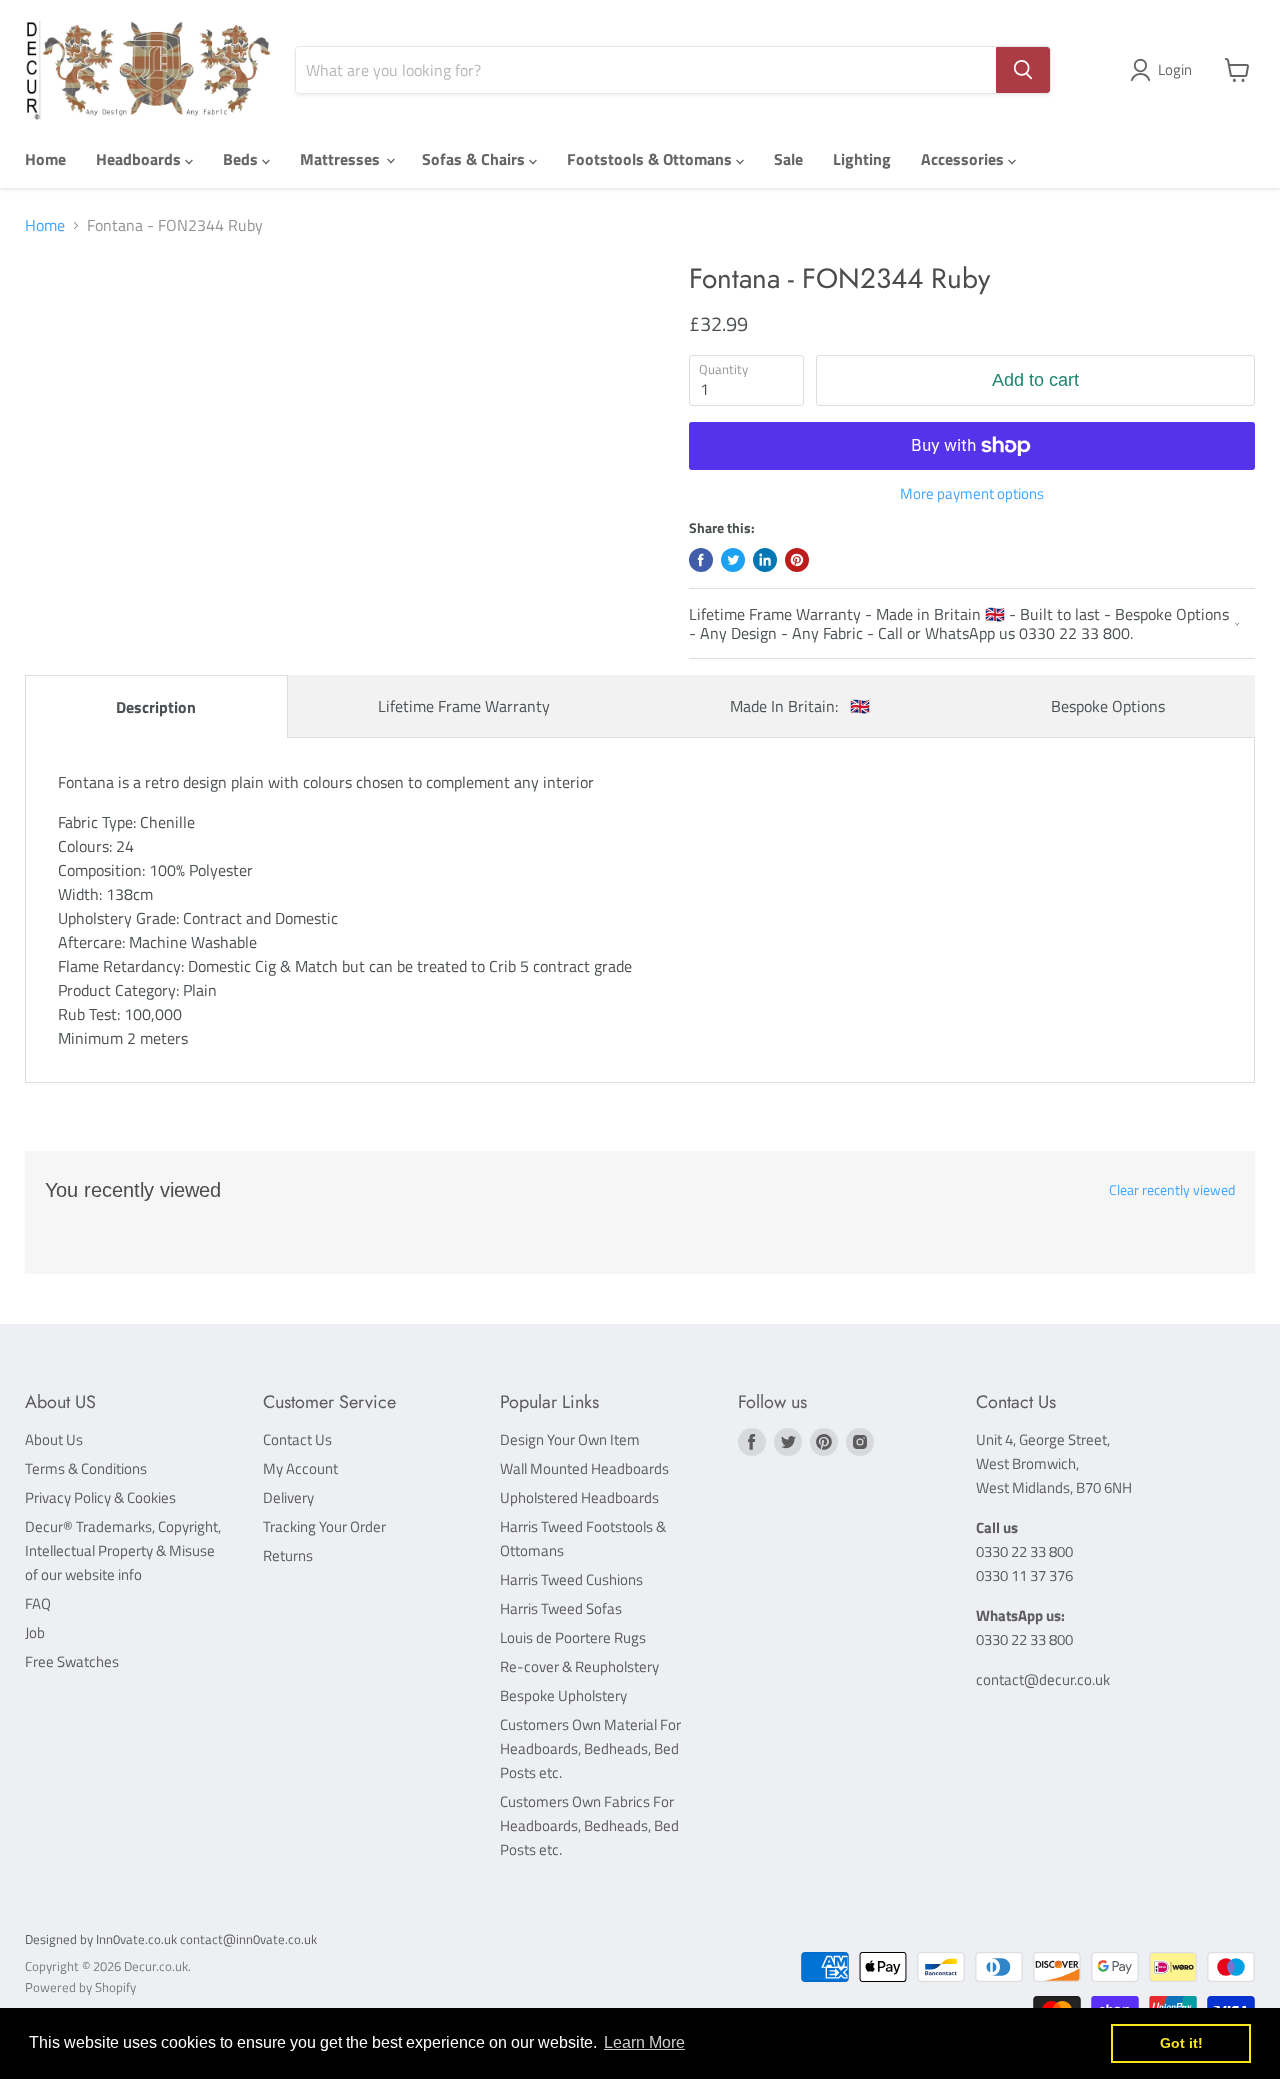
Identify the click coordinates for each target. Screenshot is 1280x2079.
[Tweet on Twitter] (733, 560)
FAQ (38, 1603)
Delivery (288, 1497)
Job (35, 1632)
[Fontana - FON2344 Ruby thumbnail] (75, 319)
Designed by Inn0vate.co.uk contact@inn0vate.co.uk (171, 1939)
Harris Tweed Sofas (561, 1608)
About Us (54, 1439)
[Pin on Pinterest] (797, 560)
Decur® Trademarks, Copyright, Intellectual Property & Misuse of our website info (123, 1550)
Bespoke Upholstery (563, 1695)
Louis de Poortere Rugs (573, 1637)
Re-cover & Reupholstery (579, 1666)
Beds (242, 159)
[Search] (1023, 70)
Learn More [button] (644, 2042)
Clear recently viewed (1172, 1190)
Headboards (140, 159)
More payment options (972, 493)
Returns (288, 1555)
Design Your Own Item (570, 1439)
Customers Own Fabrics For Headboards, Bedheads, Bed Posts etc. (589, 1825)
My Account (300, 1468)
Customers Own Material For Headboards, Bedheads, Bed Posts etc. (590, 1748)
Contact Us (297, 1439)
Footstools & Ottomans (651, 159)
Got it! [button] (1181, 2043)
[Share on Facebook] (701, 560)
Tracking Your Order (324, 1526)
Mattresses (342, 159)
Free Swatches (72, 1661)
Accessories (964, 159)
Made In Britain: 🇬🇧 (800, 706)
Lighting (862, 159)
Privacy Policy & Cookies (100, 1497)
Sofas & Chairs (475, 159)
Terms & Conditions (86, 1468)
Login (1175, 69)
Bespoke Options (1108, 706)
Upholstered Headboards (579, 1497)
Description (156, 707)
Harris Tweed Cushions (571, 1579)
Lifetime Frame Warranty (464, 706)
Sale (788, 159)
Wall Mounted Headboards (584, 1468)
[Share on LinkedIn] (765, 560)
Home (45, 159)
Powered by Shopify (80, 1987)
